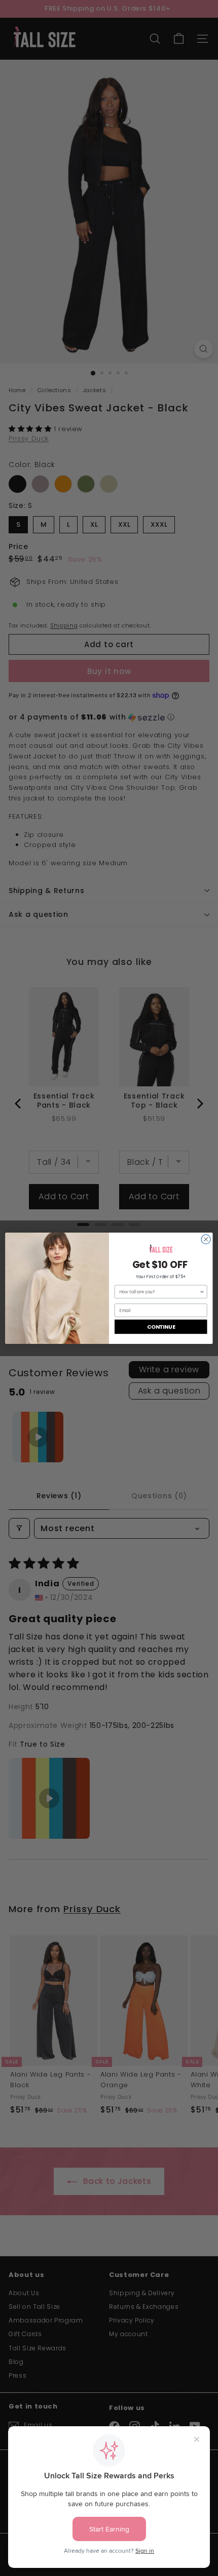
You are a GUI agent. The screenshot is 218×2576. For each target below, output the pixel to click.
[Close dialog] (206, 1239)
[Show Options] (202, 1292)
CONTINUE (161, 1326)
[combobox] (159, 1292)
